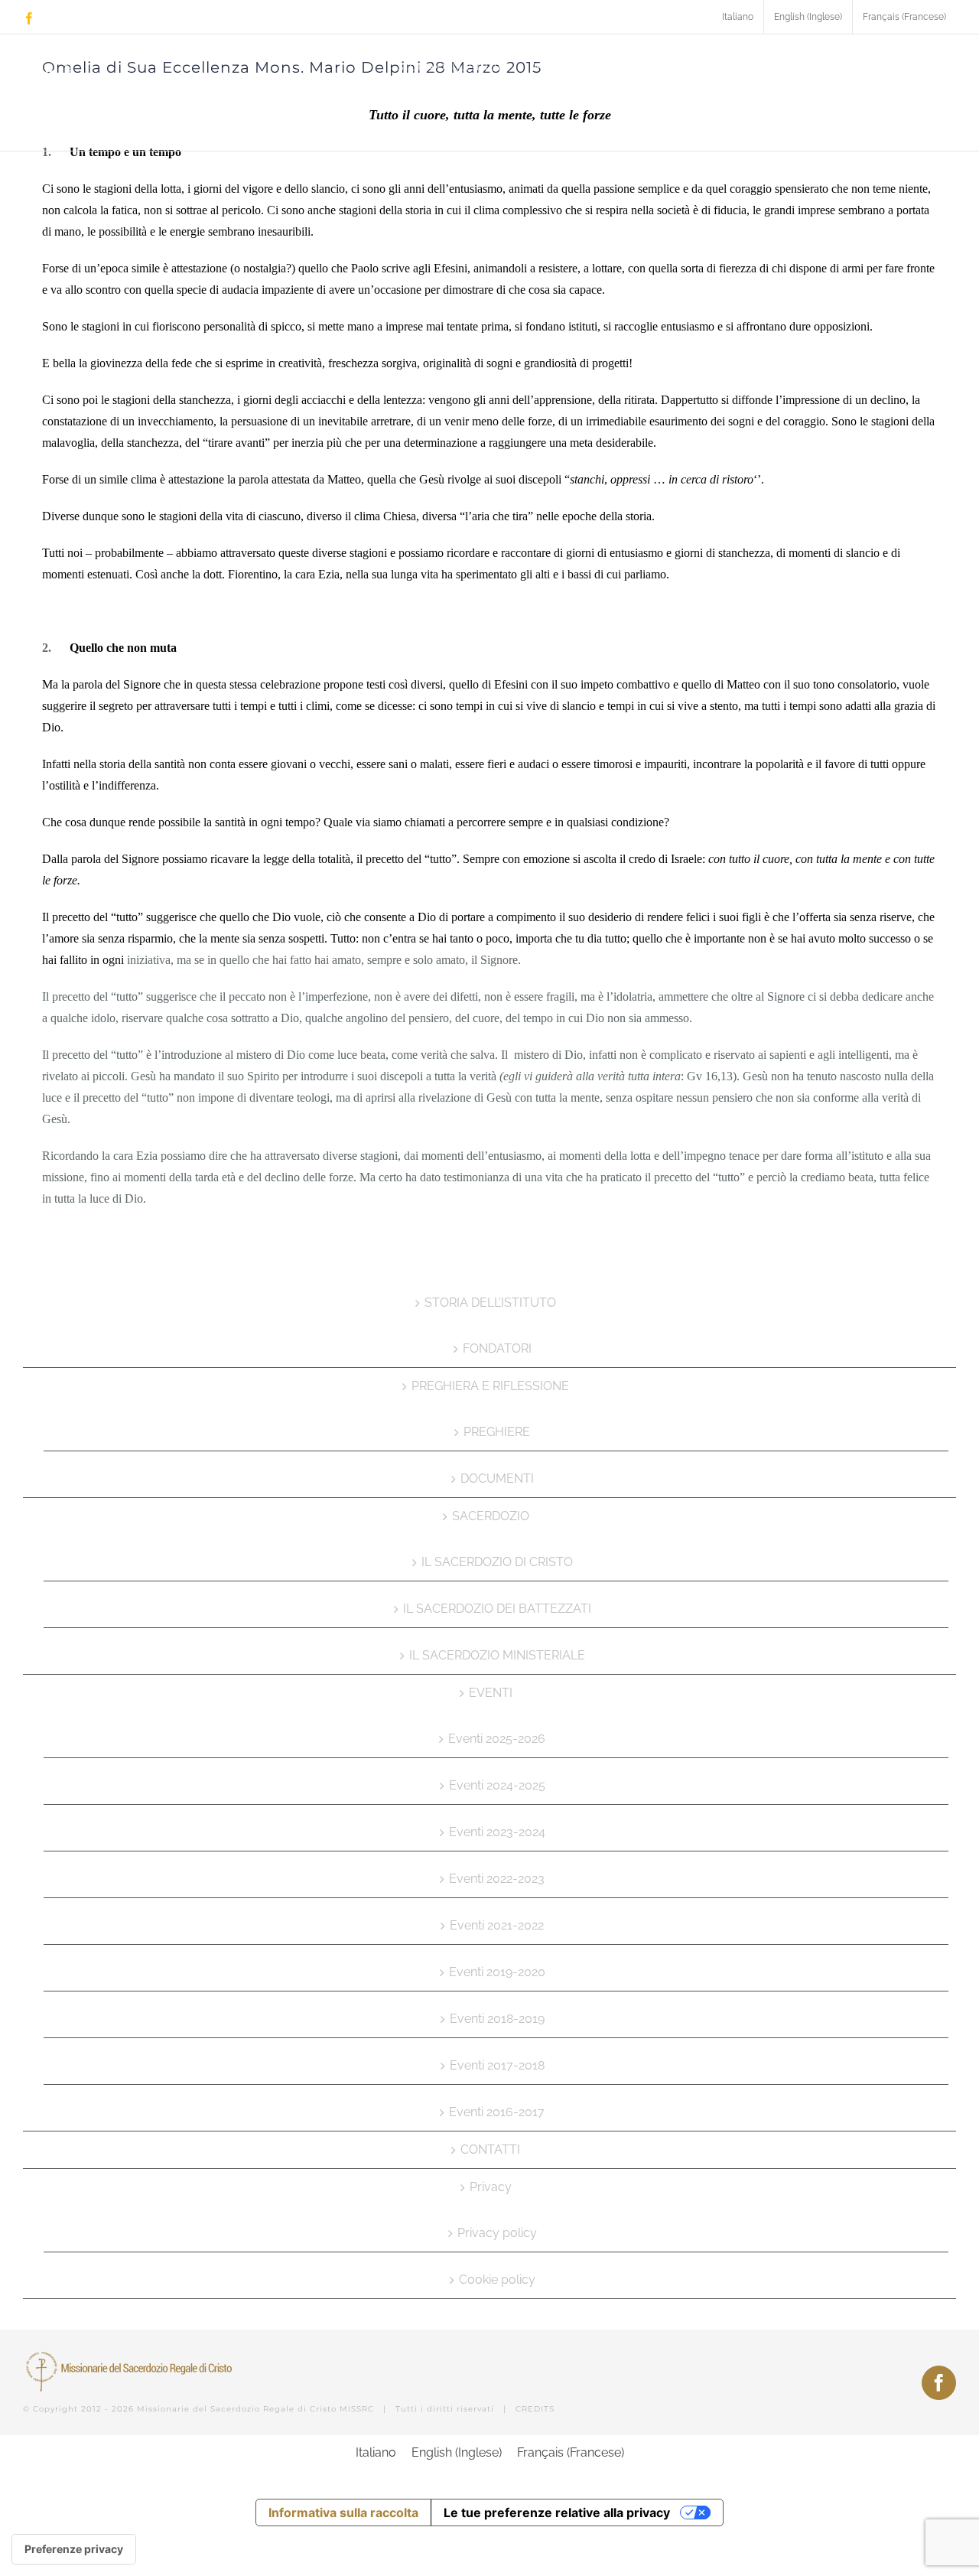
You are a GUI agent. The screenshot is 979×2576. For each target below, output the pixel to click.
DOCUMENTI (497, 1479)
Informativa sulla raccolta (343, 2512)
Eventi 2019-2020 (497, 1972)
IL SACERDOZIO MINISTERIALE (497, 1655)
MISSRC (357, 2409)
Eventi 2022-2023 (497, 1879)
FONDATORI (497, 1348)
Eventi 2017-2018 (497, 2065)
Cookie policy (497, 2280)
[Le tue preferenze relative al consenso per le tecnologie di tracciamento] (74, 2549)
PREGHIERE (497, 1432)
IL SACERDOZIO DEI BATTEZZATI (497, 1609)
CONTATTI (490, 2149)
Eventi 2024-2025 (497, 1785)
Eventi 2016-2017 (497, 2112)
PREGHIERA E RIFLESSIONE (490, 1386)
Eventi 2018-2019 (497, 2019)
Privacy (491, 2187)
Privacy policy (497, 2233)
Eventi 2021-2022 (497, 1925)
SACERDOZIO (491, 1516)
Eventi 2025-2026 (497, 1739)
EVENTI (491, 1693)
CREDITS (535, 2409)
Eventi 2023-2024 (497, 1832)
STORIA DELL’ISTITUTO (490, 1303)
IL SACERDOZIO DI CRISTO (497, 1562)
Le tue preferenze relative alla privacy (557, 2512)
